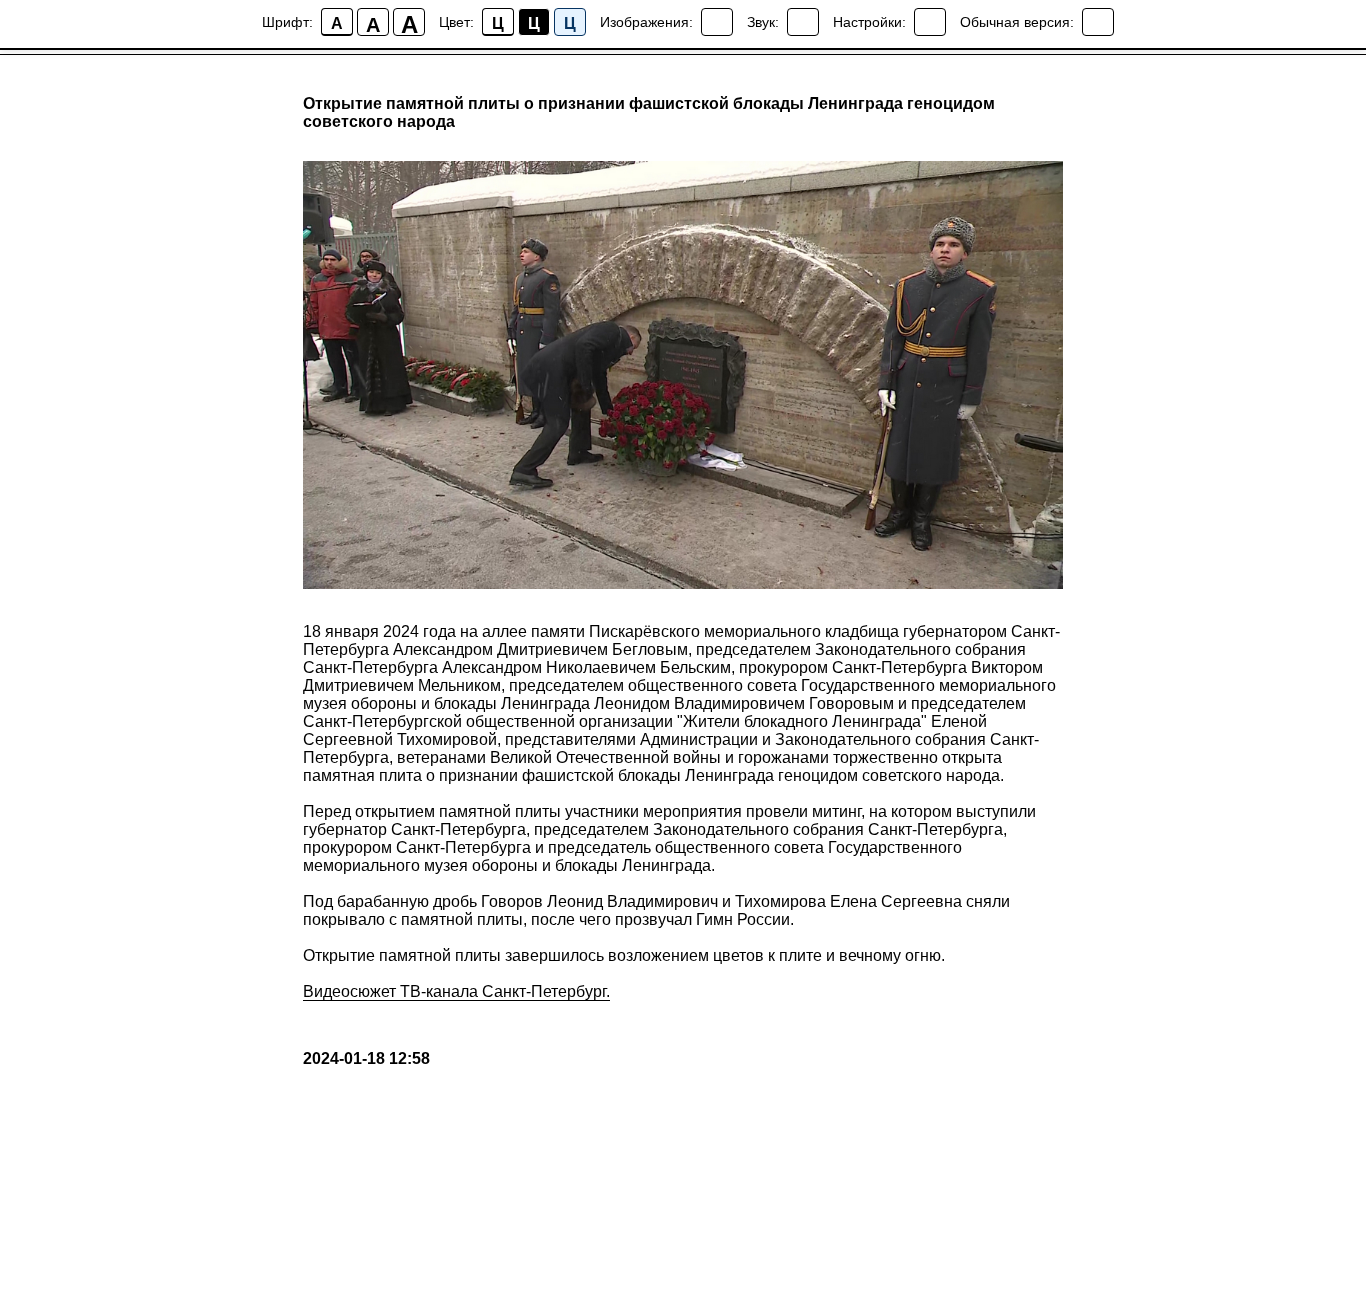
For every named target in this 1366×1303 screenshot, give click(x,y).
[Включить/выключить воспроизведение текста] (803, 22)
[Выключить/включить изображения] (717, 22)
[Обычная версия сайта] (1098, 22)
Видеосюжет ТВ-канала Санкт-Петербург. (456, 991)
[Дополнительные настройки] (930, 22)
